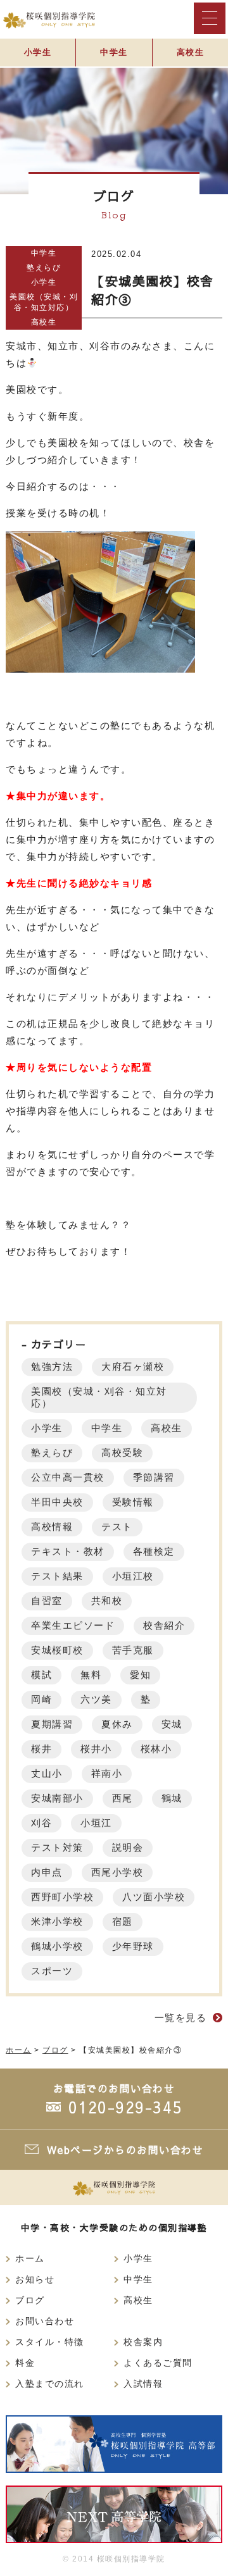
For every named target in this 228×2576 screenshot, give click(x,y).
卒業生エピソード (73, 1625)
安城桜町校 (57, 1650)
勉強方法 (52, 1366)
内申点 (47, 1872)
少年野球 (133, 1946)
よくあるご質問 (158, 2363)
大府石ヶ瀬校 (133, 1366)
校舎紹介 (164, 1625)
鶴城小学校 (57, 1946)
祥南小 (107, 1773)
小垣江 (96, 1823)
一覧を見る (181, 2018)
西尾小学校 (117, 1872)
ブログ (30, 2300)
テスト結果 (57, 1576)
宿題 (123, 1921)
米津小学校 (57, 1921)
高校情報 (52, 1527)
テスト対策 (57, 1847)
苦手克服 (133, 1650)
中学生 (114, 52)
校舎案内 (143, 2342)
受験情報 (133, 1502)
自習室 (47, 1601)
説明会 (128, 1847)
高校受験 (122, 1453)
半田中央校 (57, 1502)
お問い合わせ (45, 2321)
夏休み (117, 1724)
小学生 (38, 52)
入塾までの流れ (50, 2384)
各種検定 (154, 1551)
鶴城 (172, 1798)
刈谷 (41, 1823)
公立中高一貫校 (68, 1477)
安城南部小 (57, 1798)
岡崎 (41, 1699)
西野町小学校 (62, 1897)
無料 (91, 1675)
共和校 (107, 1601)
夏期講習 (52, 1724)
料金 (25, 2363)
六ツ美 (96, 1699)
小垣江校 (133, 1576)
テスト (117, 1527)
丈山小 (47, 1773)
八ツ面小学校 (154, 1897)
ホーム (30, 2259)
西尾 (123, 1798)
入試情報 (143, 2384)
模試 (41, 1675)
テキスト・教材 (68, 1551)
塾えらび (44, 268)
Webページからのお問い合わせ (125, 2150)
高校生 (191, 52)
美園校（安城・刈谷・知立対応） (44, 302)
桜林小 (156, 1749)
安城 (172, 1724)
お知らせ (35, 2280)
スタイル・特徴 (50, 2342)
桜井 (41, 1749)
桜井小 (96, 1749)
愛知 (140, 1675)
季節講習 (154, 1477)
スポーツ (52, 1971)
